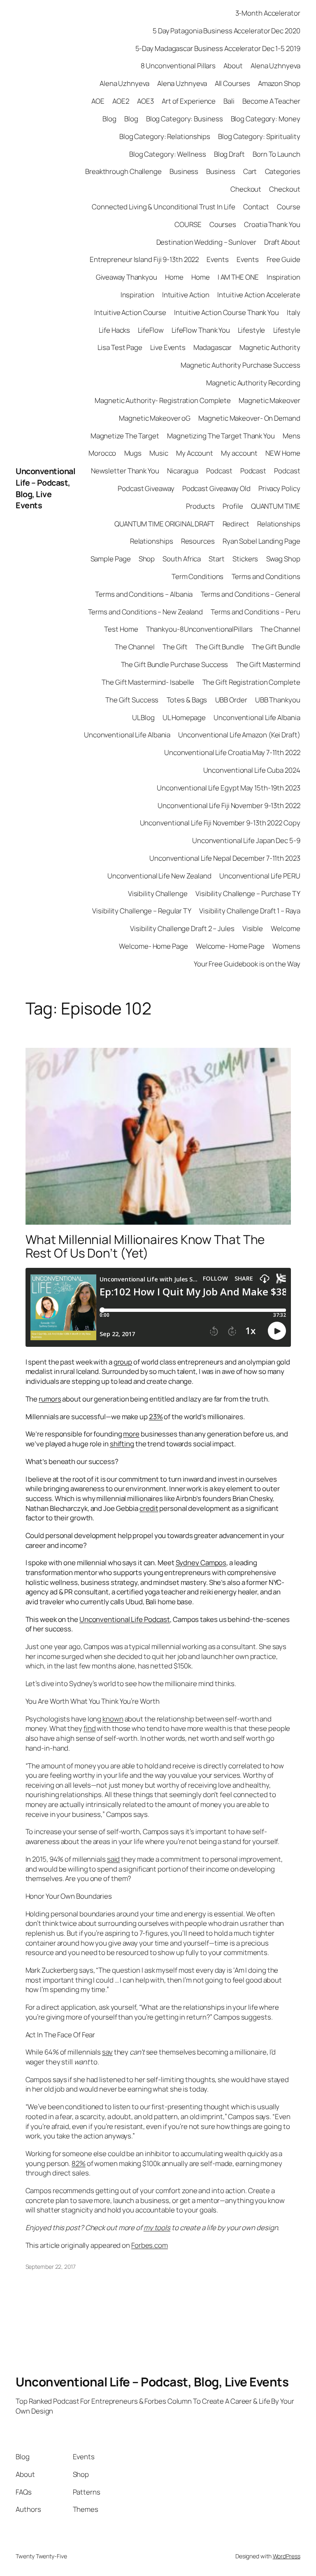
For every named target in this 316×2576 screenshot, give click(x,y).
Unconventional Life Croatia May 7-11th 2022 (232, 752)
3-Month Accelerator (268, 13)
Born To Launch (276, 154)
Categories (283, 171)
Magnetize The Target (125, 436)
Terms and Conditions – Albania (144, 594)
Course (288, 207)
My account (239, 453)
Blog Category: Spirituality (259, 136)
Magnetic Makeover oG (155, 418)
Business (184, 171)
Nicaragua (183, 471)
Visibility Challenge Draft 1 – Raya (250, 911)
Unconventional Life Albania (257, 717)
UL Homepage (184, 717)
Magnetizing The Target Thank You (221, 436)
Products (200, 506)
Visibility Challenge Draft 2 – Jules (182, 928)
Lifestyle (251, 330)
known (113, 1719)
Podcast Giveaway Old (216, 488)
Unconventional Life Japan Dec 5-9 (246, 840)
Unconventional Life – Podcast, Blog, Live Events (45, 488)
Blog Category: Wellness (168, 154)
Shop (147, 559)
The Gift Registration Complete (251, 682)
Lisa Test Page (120, 347)
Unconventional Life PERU (260, 876)
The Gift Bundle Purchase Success (175, 664)
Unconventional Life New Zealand (159, 876)
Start (217, 559)
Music (159, 453)
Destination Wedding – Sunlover (206, 242)
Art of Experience (189, 101)
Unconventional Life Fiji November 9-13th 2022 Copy (220, 823)
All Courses (232, 83)
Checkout (246, 189)
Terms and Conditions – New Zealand (146, 612)
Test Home (121, 629)
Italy (294, 312)
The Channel (280, 629)
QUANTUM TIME (276, 506)
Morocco (102, 453)
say (107, 2052)
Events (217, 259)
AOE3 (145, 101)
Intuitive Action (186, 295)
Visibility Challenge (158, 893)
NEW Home (283, 453)
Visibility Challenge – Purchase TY (248, 893)
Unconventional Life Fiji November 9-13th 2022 (229, 805)
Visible (253, 928)
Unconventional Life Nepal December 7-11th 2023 (225, 858)
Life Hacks (114, 330)
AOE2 (121, 101)
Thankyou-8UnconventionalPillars (199, 629)
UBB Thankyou (278, 700)
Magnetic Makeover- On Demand (249, 418)
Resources (198, 541)
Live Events (168, 347)
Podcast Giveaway (146, 488)
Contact (256, 207)
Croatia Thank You (272, 224)
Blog (109, 119)
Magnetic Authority (270, 347)
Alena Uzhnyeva (275, 66)
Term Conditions (198, 576)
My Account (195, 453)
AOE (98, 101)
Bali (229, 101)
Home (174, 277)
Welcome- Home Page (153, 946)
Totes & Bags (187, 700)
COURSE (188, 224)
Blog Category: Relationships (165, 136)
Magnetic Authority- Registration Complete (163, 400)
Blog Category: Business (185, 119)
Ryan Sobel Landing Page (261, 541)
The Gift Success (132, 700)
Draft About (282, 242)
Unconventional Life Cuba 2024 (252, 770)
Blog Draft (229, 154)
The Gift (175, 647)
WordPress (287, 2556)
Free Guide (283, 259)
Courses (223, 224)
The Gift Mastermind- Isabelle (148, 682)
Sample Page (111, 559)
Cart (250, 171)
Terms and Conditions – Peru (255, 612)
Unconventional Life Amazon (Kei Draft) (239, 735)
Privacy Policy (279, 488)
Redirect (236, 524)
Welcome (285, 928)
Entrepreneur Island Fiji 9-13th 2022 (144, 259)
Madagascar (213, 347)
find (90, 1728)
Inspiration (283, 277)
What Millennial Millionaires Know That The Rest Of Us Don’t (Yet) (145, 1246)
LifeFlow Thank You (201, 330)
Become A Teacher (271, 101)
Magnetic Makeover (269, 400)
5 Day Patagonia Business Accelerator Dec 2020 (227, 31)
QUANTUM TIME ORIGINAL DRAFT (164, 524)
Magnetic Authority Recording (253, 383)
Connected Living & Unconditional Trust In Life (163, 207)
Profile (233, 506)
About (233, 66)
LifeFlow (151, 330)
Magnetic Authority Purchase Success (240, 365)
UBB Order (231, 700)
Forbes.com (150, 2245)
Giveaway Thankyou (127, 277)
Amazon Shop (279, 83)
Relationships (279, 524)
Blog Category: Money (266, 119)
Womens (286, 946)
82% (79, 2163)
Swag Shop (283, 559)
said (114, 1859)
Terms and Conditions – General (251, 594)
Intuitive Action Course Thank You (227, 312)
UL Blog (143, 717)
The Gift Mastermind (268, 664)
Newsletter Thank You (125, 471)
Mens (292, 436)
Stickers (245, 559)
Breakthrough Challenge (123, 171)
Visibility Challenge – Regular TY (142, 911)
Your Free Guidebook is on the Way (247, 964)
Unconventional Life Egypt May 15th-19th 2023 (229, 788)
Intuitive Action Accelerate (259, 295)
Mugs (133, 453)
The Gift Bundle (220, 647)
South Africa (182, 559)
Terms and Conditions (266, 576)
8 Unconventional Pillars (178, 66)
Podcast (219, 471)
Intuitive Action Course (130, 312)
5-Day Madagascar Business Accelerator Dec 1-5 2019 (218, 48)
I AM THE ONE (238, 277)
